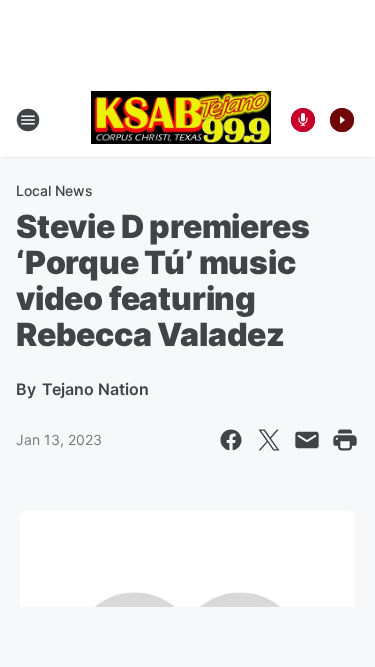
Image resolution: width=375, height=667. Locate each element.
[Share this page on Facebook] (231, 440)
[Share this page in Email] (307, 440)
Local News (54, 190)
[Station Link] (181, 119)
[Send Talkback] (303, 120)
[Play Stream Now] (342, 120)
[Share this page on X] (269, 440)
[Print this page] (345, 440)
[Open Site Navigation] (28, 120)
